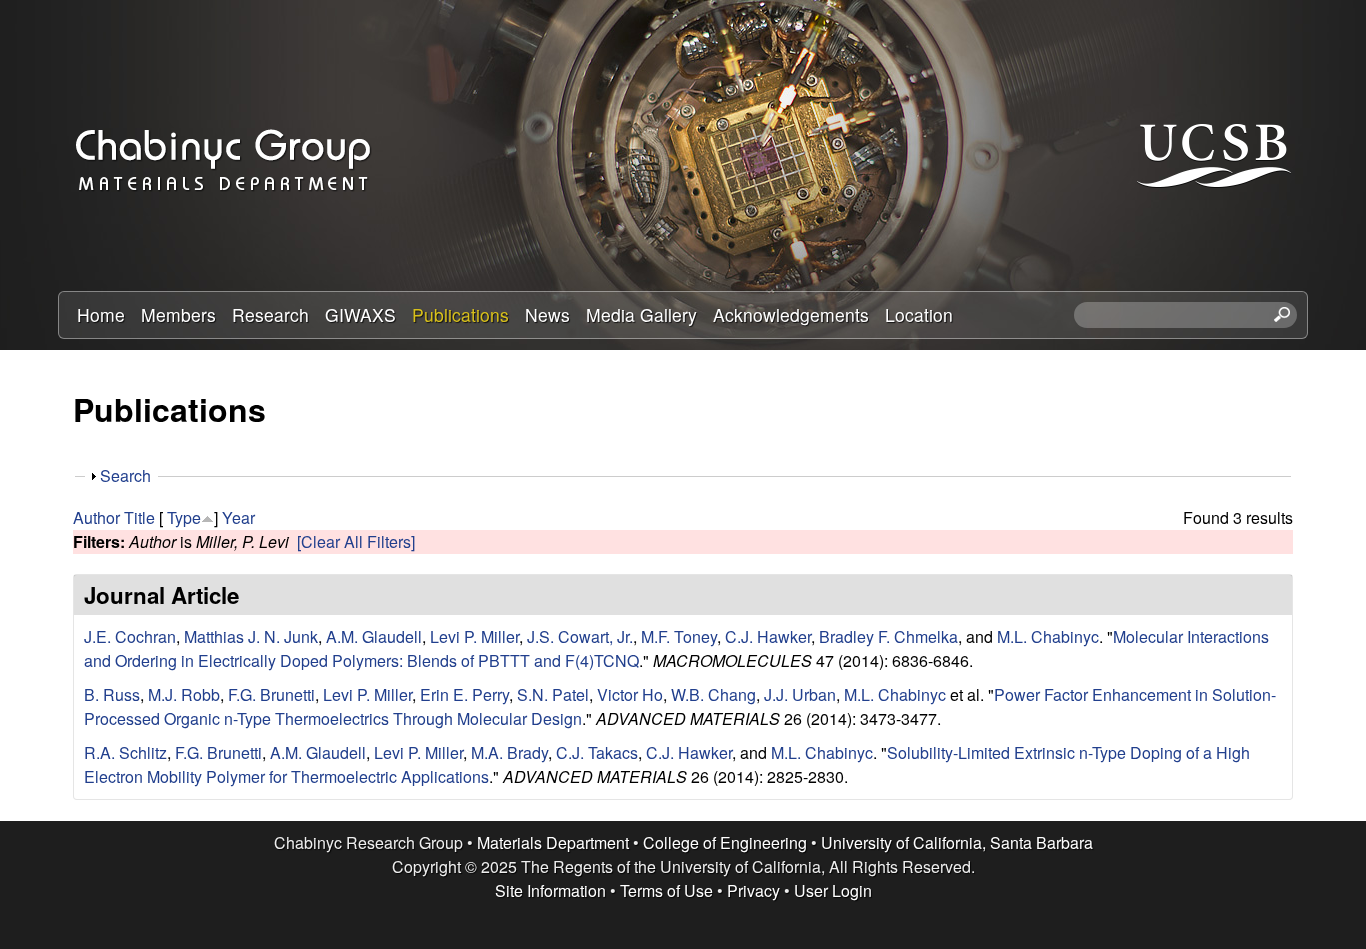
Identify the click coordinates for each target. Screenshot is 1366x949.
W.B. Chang (713, 694)
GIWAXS (360, 314)
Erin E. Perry (464, 694)
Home (101, 314)
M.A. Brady (509, 752)
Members (178, 314)
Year (238, 517)
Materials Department (553, 842)
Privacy (753, 890)
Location (919, 314)
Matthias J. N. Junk (251, 636)
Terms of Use (666, 890)
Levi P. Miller (474, 636)
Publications (460, 314)
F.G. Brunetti (271, 694)
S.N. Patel (553, 694)
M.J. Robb (184, 694)
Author (96, 517)
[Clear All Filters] (356, 541)
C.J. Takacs (597, 752)
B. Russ (112, 694)
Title (139, 517)
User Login (833, 890)
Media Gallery (641, 314)
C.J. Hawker (768, 636)
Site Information (550, 890)
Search (125, 475)
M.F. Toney (679, 636)
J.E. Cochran (130, 636)
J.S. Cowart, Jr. (580, 636)
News (547, 314)
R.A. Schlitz (125, 752)
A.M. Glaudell (374, 636)
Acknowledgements (791, 314)
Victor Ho (630, 694)
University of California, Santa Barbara (957, 842)
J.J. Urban (800, 694)
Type (184, 517)
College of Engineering (725, 842)
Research (270, 314)
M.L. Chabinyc (1048, 636)
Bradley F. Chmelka (888, 636)
